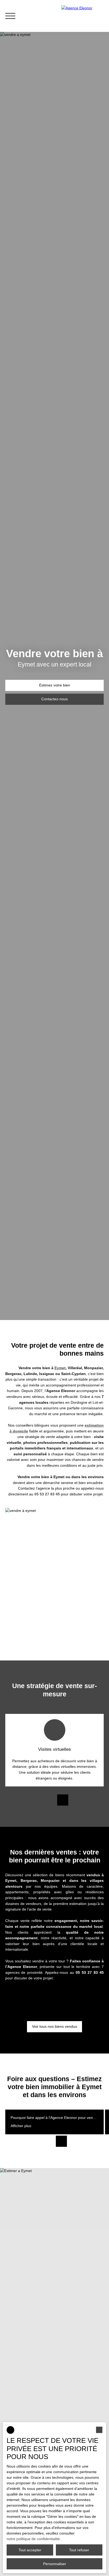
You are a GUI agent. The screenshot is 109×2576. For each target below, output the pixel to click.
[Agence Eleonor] (83, 16)
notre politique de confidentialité (33, 2539)
